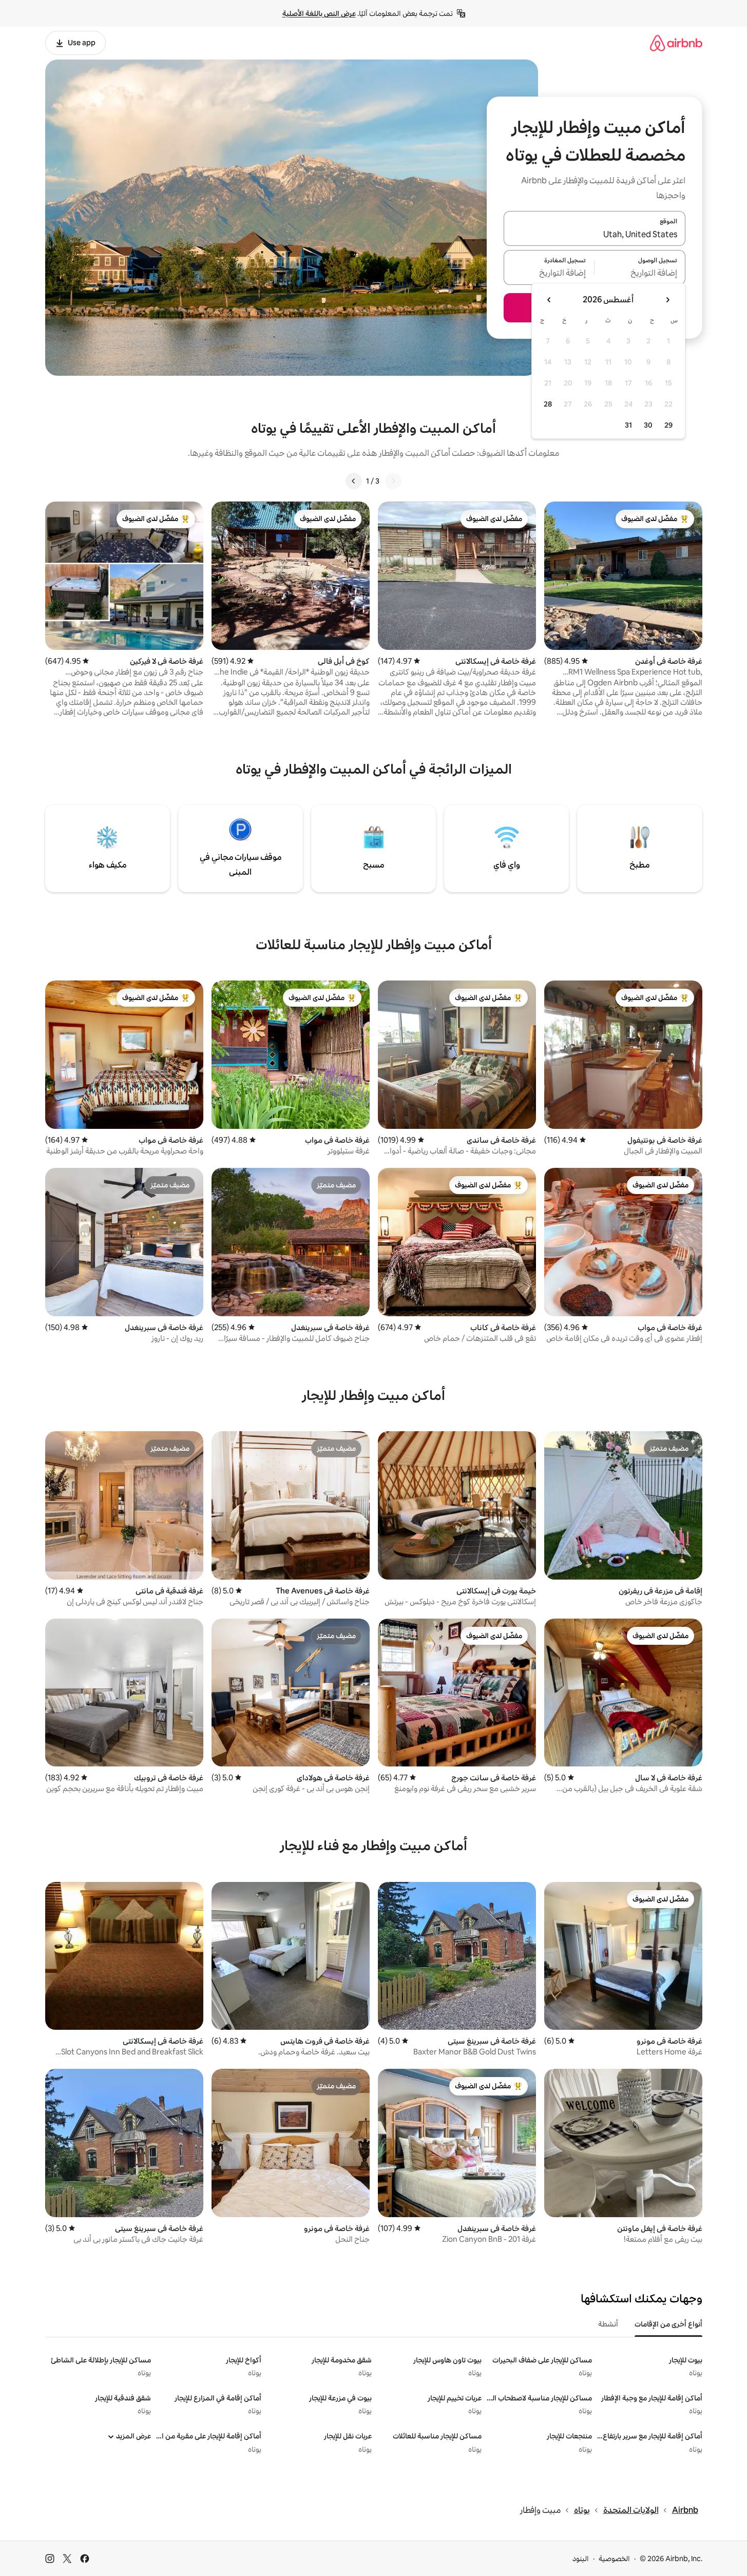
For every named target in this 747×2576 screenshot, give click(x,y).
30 (648, 425)
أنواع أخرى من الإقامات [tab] (668, 2324)
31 (628, 425)
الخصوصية (614, 2559)
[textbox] (640, 274)
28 (548, 404)
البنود (581, 2559)
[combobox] (595, 235)
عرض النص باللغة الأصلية (319, 13)
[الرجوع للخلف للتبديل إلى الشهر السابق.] (667, 300)
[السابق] (393, 481)
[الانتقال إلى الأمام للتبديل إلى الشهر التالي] (549, 300)
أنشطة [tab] (608, 2324)
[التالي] (354, 481)
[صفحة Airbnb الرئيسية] (676, 43)
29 (668, 425)
